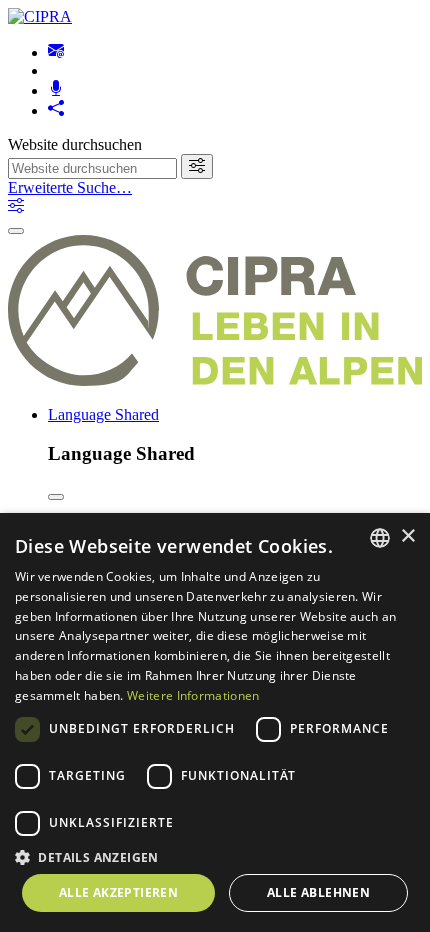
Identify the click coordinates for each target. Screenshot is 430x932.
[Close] (56, 497)
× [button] (407, 536)
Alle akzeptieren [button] (118, 892)
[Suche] (197, 166)
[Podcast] (56, 90)
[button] (215, 856)
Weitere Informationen (193, 695)
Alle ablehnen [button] (318, 892)
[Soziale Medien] (56, 110)
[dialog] (215, 722)
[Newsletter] (56, 52)
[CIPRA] (40, 16)
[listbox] (380, 538)
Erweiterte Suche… (70, 187)
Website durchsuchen (75, 144)
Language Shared (103, 414)
